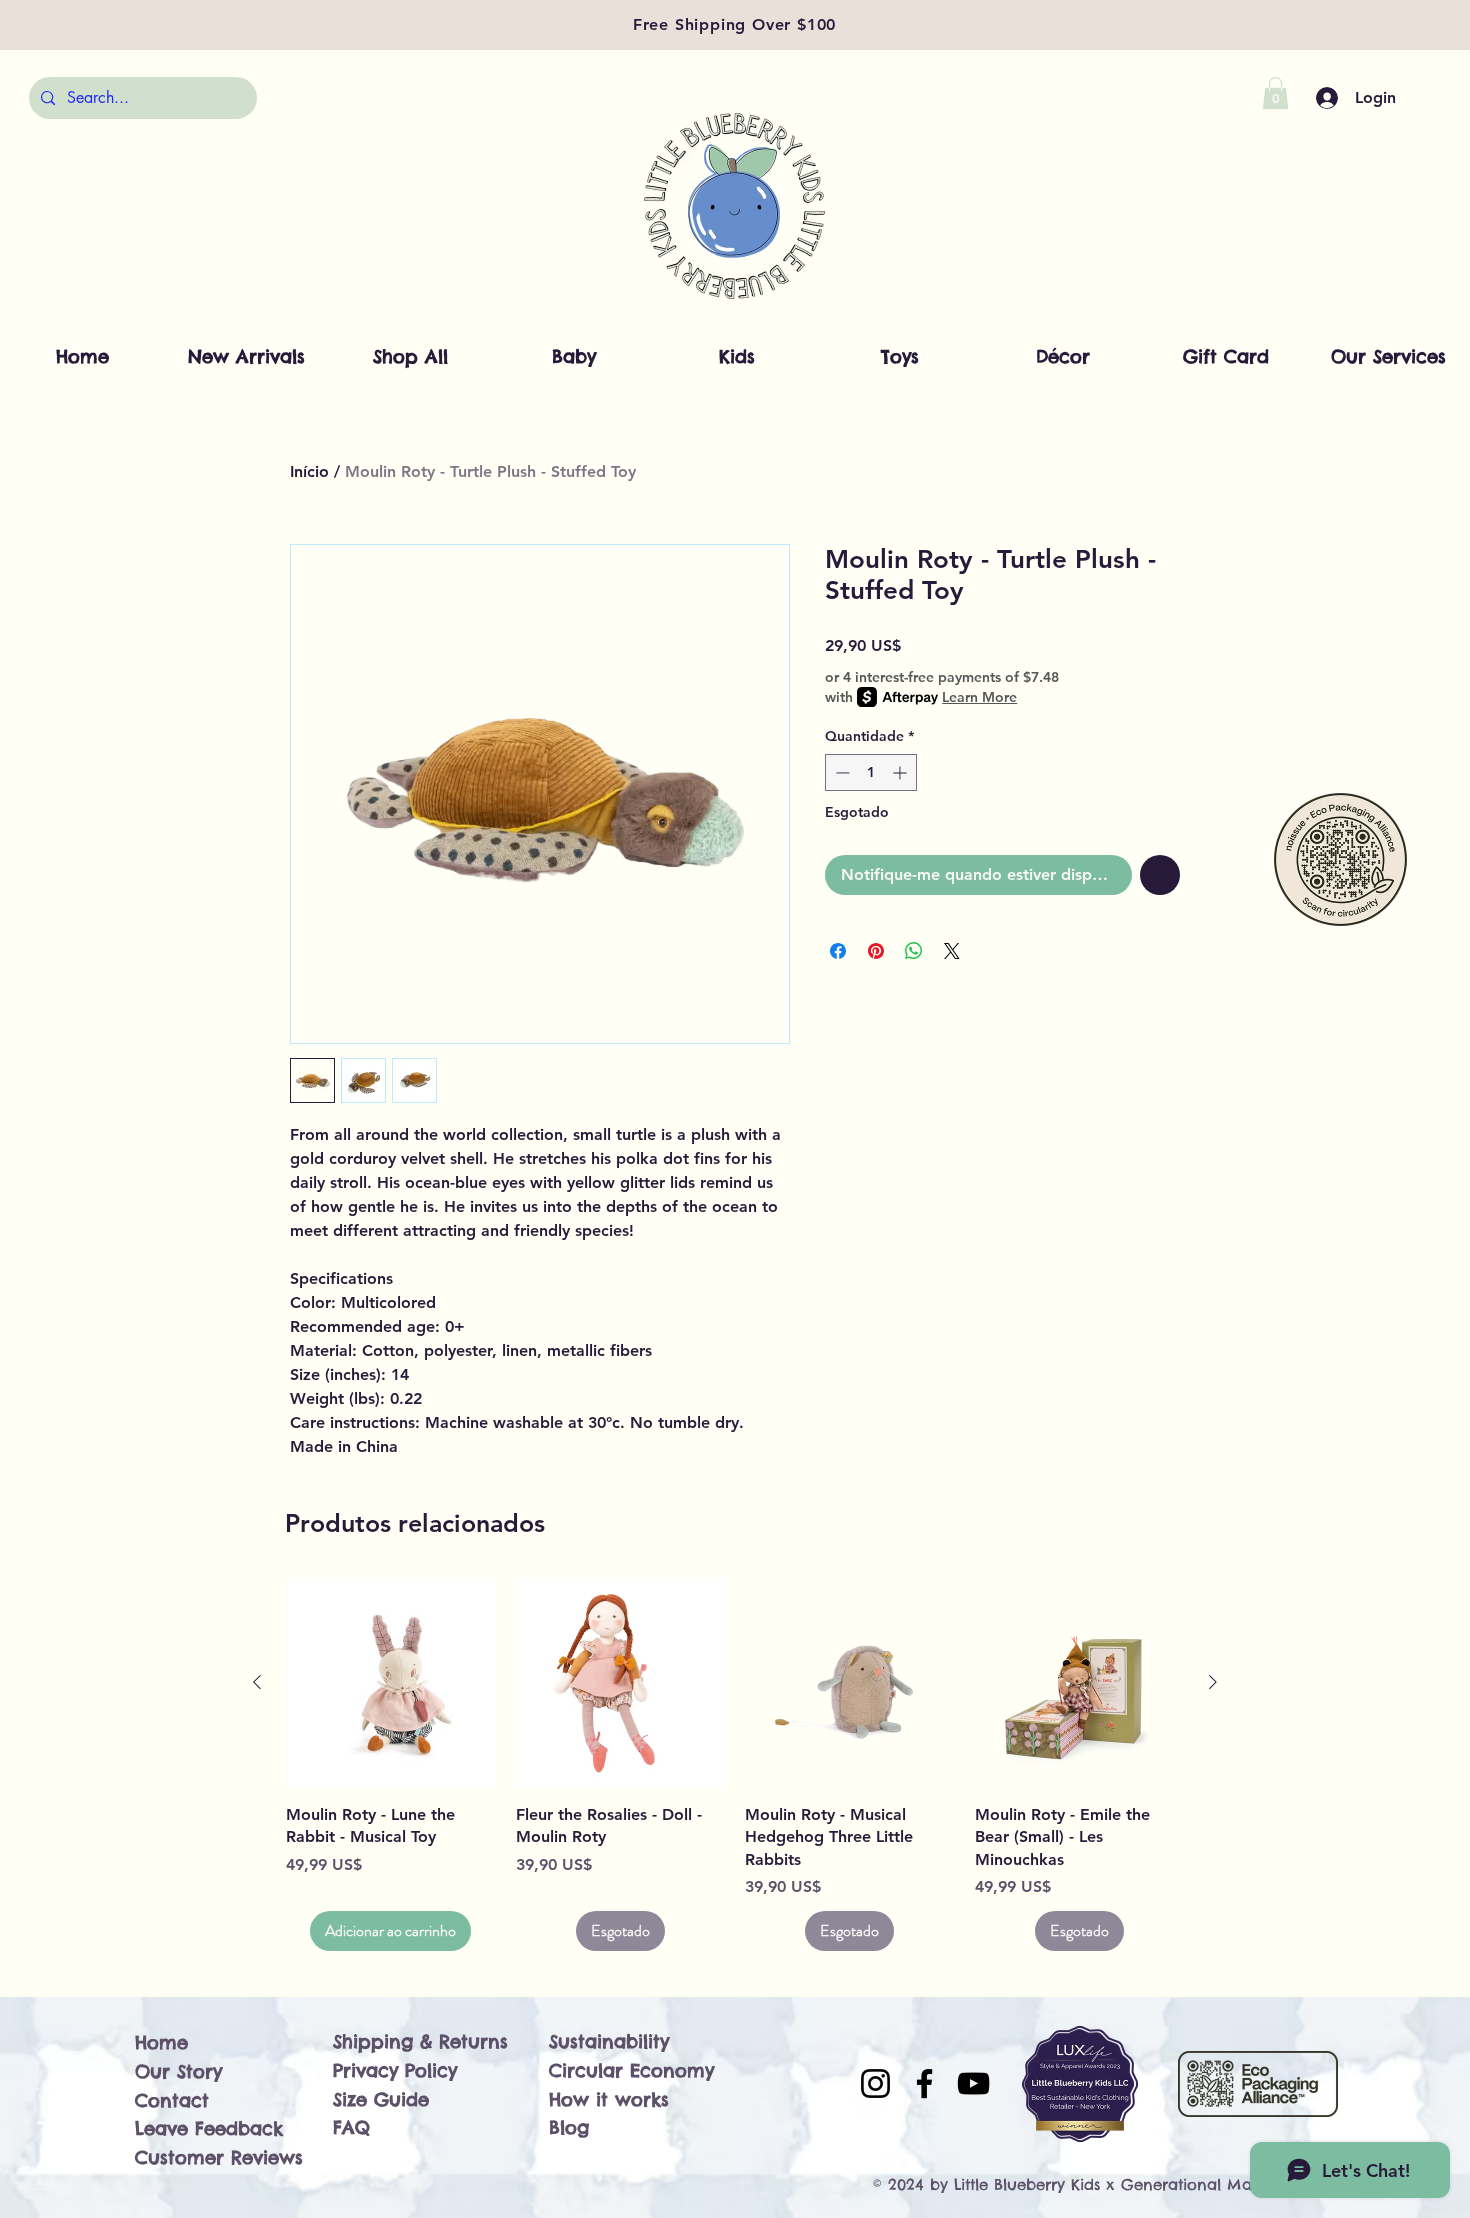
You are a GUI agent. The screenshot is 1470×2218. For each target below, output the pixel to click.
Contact (172, 2100)
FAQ (351, 2127)
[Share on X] (952, 951)
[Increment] (901, 772)
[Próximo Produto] (1213, 1682)
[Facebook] (924, 2083)
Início (309, 471)
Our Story (178, 2071)
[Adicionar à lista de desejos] (1160, 875)
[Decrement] (840, 772)
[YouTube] (973, 2083)
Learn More (979, 697)
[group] (735, 1764)
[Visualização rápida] (391, 1683)
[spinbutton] (871, 772)
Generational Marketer (1208, 2184)
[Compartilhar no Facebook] (838, 951)
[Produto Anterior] (257, 1682)
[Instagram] (875, 2083)
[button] (1275, 93)
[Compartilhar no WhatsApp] (914, 951)
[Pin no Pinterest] (876, 951)
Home (161, 2042)
